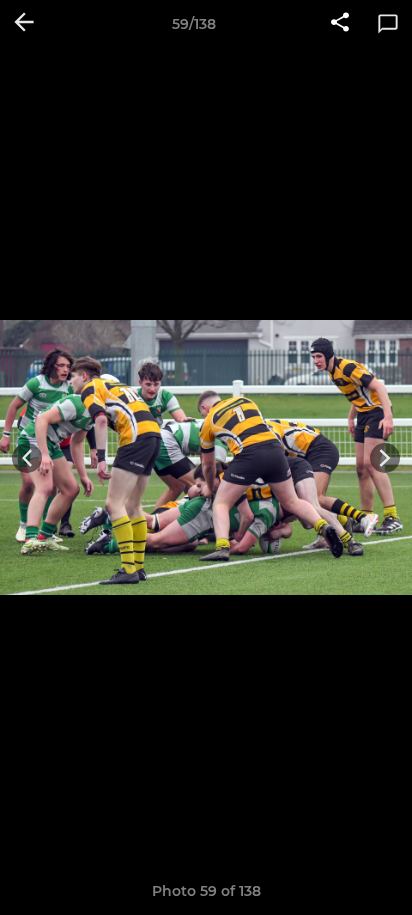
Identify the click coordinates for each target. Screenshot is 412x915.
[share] (340, 24)
